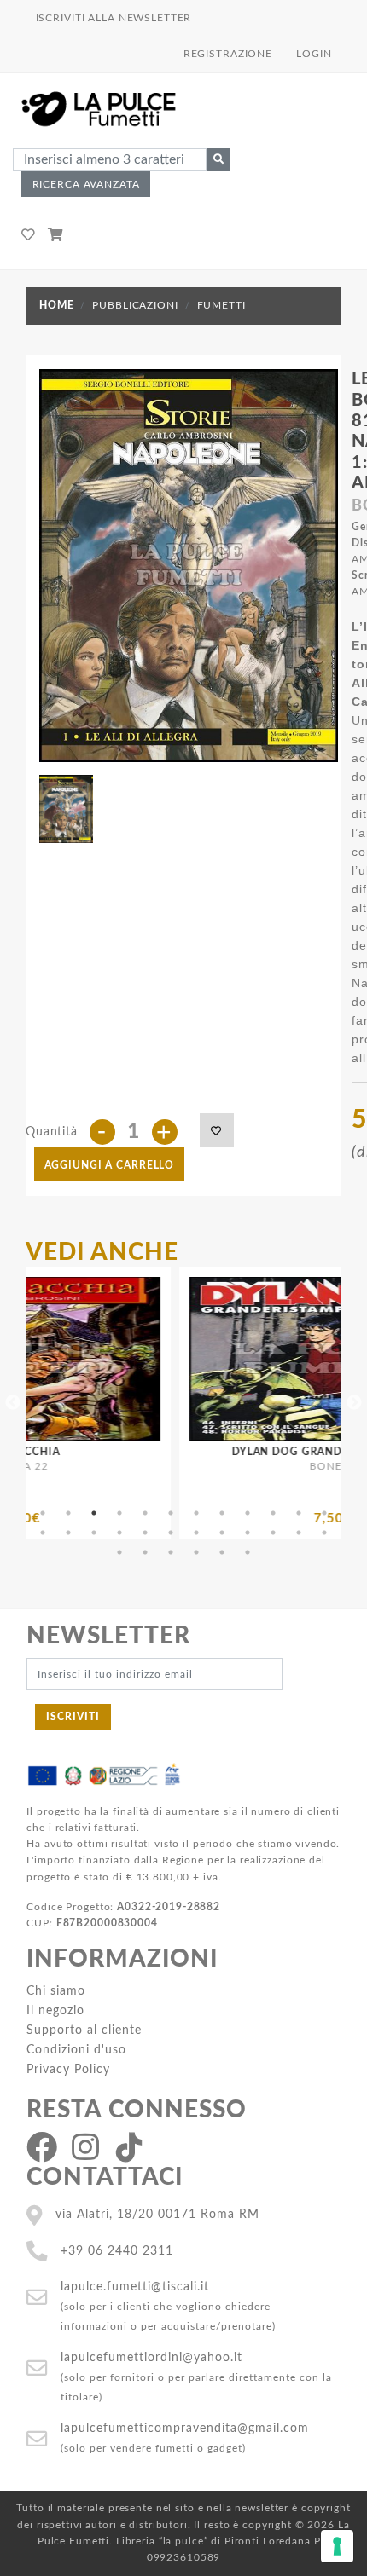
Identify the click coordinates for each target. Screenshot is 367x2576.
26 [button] (145, 1552)
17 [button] (145, 1533)
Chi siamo (56, 1991)
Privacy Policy (68, 2069)
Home (56, 305)
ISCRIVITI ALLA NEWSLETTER (114, 18)
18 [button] (171, 1533)
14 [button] (68, 1533)
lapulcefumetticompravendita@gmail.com (185, 2428)
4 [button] (119, 1513)
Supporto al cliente (84, 2030)
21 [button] (248, 1533)
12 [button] (324, 1513)
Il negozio (55, 2010)
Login (314, 54)
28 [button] (196, 1552)
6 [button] (171, 1513)
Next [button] (354, 1403)
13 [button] (43, 1533)
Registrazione (228, 54)
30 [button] (248, 1552)
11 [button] (299, 1513)
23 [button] (299, 1533)
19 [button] (196, 1533)
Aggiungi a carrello (110, 1165)
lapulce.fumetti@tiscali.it (135, 2287)
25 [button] (119, 1552)
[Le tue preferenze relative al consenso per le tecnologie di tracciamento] (337, 2546)
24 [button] (324, 1533)
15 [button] (94, 1533)
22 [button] (273, 1533)
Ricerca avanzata (86, 184)
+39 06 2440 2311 (117, 2251)
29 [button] (222, 1552)
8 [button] (222, 1513)
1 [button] (43, 1513)
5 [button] (145, 1513)
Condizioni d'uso (76, 2050)
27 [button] (171, 1552)
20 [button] (222, 1533)
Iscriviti (73, 1717)
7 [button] (196, 1513)
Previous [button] (13, 1403)
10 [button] (273, 1513)
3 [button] (94, 1513)
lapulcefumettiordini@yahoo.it (151, 2357)
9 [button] (248, 1513)
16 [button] (119, 1533)
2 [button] (68, 1513)
